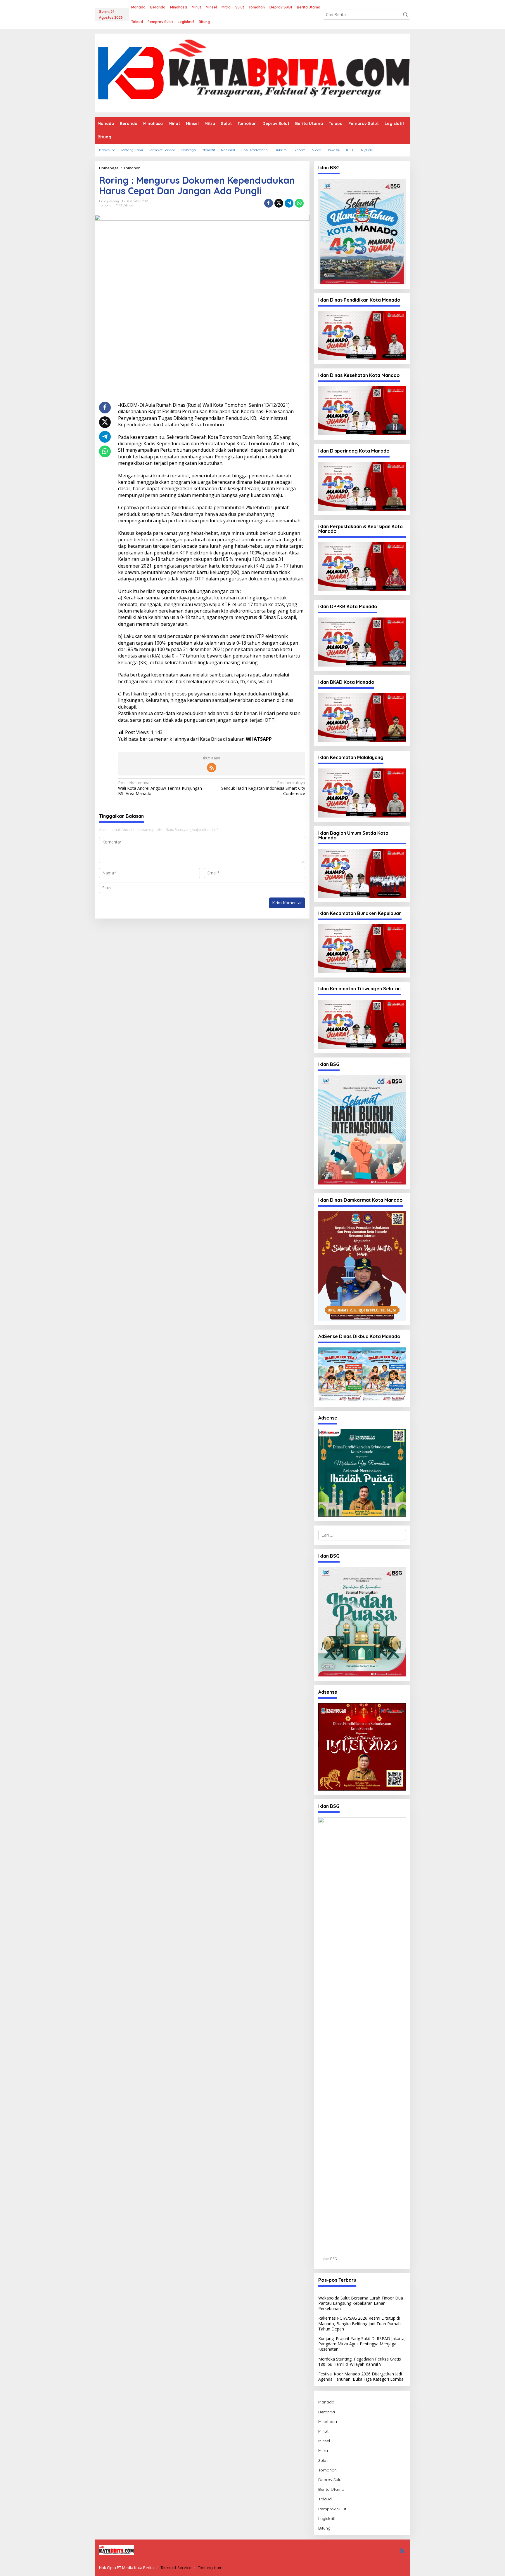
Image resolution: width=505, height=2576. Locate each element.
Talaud (325, 2499)
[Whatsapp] (299, 203)
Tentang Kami (211, 2568)
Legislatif (327, 2518)
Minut (323, 2431)
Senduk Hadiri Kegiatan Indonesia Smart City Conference (263, 788)
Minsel (324, 2441)
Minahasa (328, 2422)
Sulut (323, 2460)
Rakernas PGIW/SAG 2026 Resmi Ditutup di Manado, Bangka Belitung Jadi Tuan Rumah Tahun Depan (359, 2323)
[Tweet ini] (279, 203)
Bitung (324, 2528)
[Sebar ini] (269, 203)
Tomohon (106, 205)
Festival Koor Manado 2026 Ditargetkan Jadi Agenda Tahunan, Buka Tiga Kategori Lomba (361, 2376)
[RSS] (212, 768)
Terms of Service (176, 2568)
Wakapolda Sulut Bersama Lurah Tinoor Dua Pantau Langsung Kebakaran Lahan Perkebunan (361, 2303)
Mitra (323, 2450)
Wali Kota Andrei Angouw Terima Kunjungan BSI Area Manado (160, 788)
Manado (326, 2402)
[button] (405, 15)
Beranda (327, 2412)
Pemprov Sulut (332, 2509)
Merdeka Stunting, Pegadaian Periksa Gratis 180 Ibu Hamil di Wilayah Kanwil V (360, 2362)
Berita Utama (331, 2489)
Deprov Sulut (331, 2480)
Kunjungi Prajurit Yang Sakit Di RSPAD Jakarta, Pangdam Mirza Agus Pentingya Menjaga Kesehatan (362, 2344)
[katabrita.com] (252, 73)
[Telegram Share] (289, 203)
